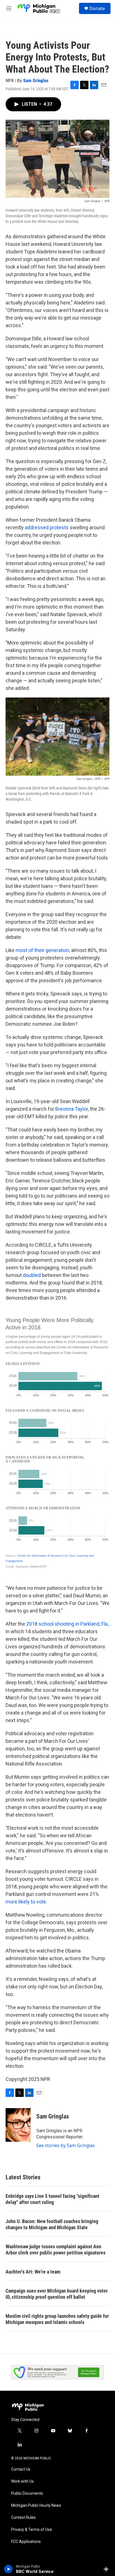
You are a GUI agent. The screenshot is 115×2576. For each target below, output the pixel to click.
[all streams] (108, 2569)
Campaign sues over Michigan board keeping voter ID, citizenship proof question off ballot (57, 2294)
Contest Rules (23, 2518)
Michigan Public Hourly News (36, 2505)
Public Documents (27, 2493)
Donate (97, 8)
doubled (32, 1275)
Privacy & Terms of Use (32, 2530)
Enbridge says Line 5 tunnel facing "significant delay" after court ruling (52, 2199)
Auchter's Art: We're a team (33, 2272)
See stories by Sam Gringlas (66, 2145)
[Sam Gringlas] (18, 2125)
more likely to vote (26, 1902)
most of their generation (42, 950)
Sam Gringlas (36, 80)
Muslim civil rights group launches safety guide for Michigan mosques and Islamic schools (57, 2319)
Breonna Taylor (72, 1109)
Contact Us (21, 2469)
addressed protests (47, 527)
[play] (9, 2569)
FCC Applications (26, 2542)
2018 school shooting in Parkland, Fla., (68, 1624)
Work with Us (22, 2481)
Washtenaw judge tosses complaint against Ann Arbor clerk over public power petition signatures (56, 2250)
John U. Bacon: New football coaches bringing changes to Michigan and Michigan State (52, 2224)
